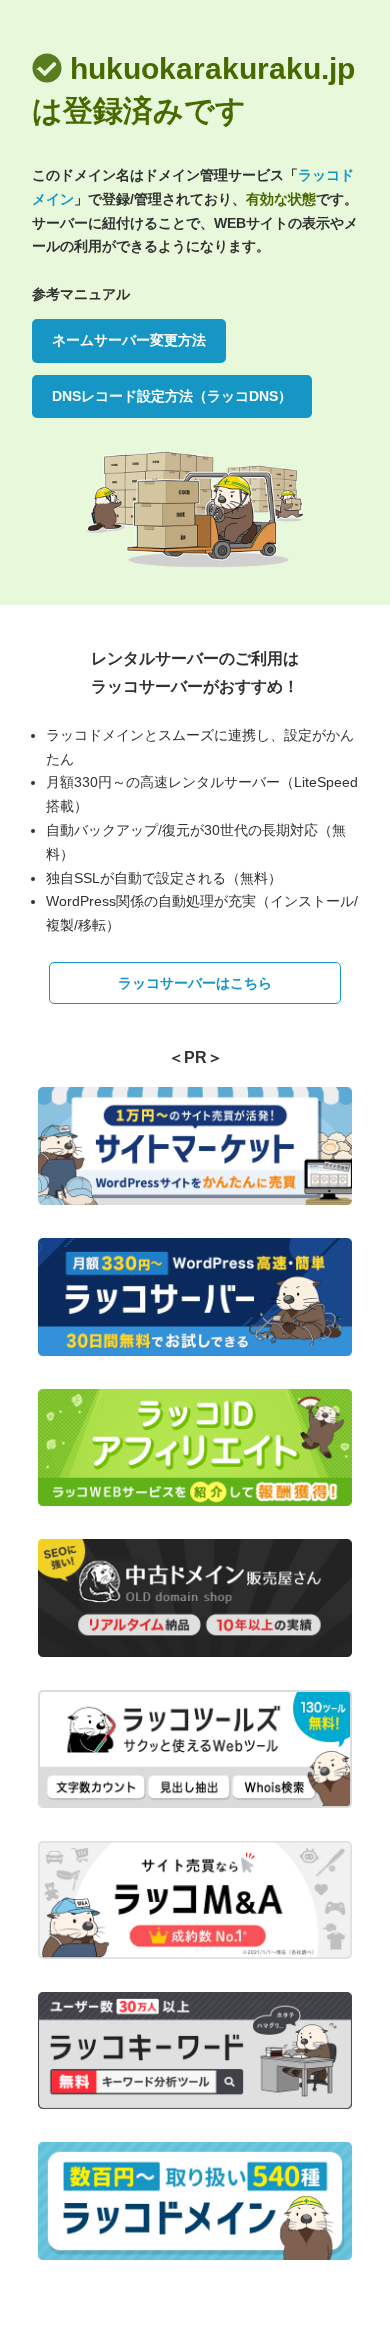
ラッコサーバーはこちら (195, 983)
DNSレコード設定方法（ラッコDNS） (172, 396)
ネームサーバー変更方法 (129, 340)
